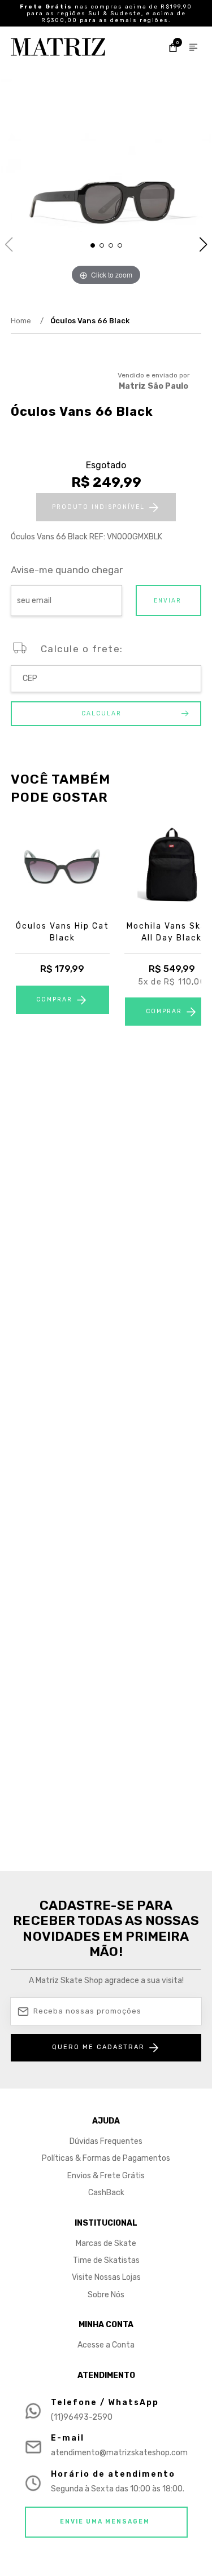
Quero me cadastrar (98, 2047)
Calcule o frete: (82, 649)
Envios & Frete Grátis (106, 2176)
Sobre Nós (106, 2295)
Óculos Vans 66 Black (90, 321)
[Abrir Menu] (193, 49)
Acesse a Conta (106, 2345)
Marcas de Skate (106, 2243)
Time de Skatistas (106, 2260)
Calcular (101, 713)
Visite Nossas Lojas (106, 2277)
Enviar (168, 601)
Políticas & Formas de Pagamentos (106, 2158)
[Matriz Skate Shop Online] (58, 47)
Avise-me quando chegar (67, 570)
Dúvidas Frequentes (106, 2141)
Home (27, 321)
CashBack (106, 2193)
